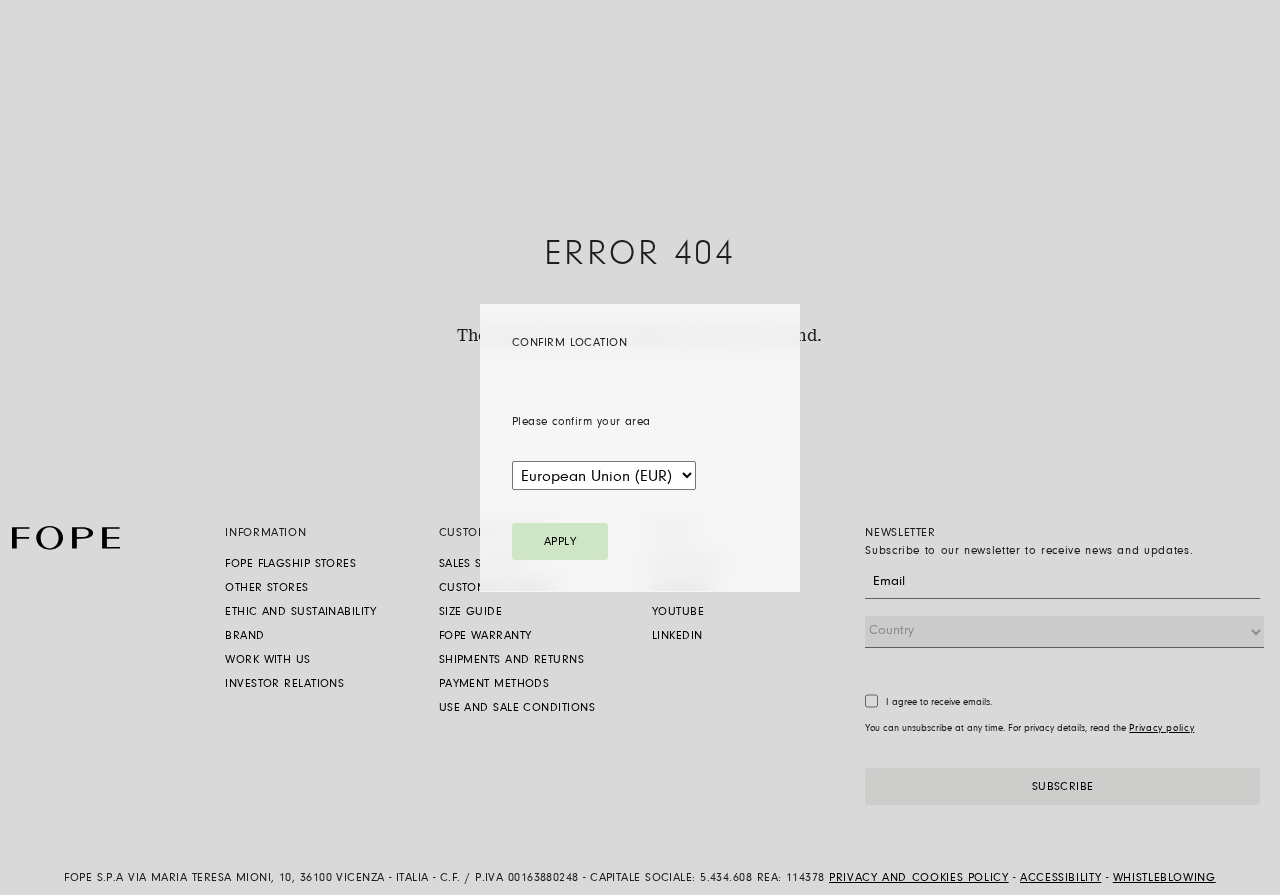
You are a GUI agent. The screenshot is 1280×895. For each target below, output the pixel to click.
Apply (560, 541)
